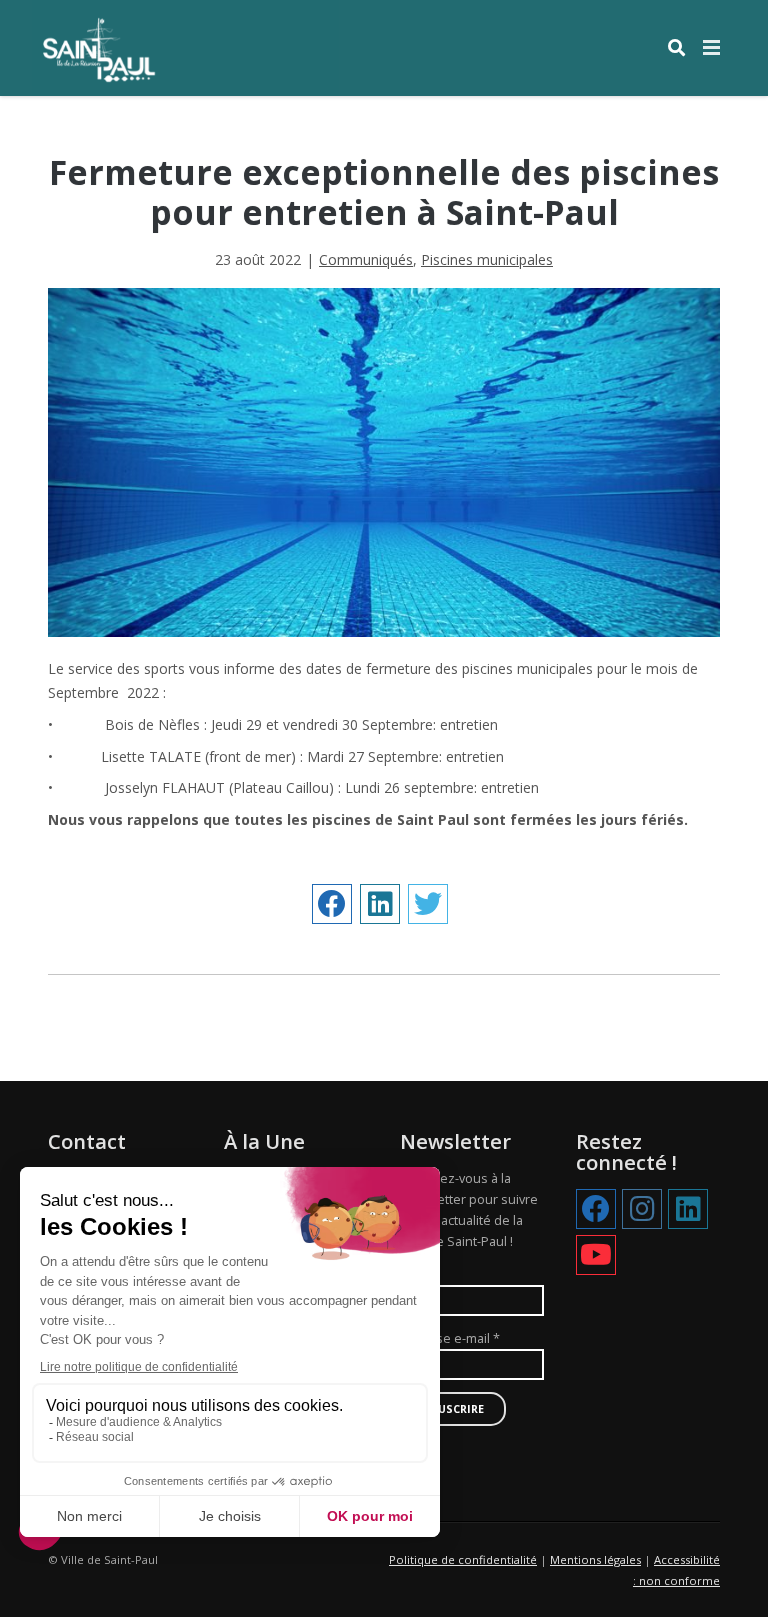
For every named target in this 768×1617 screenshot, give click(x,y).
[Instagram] (642, 1210)
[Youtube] (596, 1256)
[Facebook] (596, 1210)
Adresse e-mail (450, 1338)
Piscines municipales (487, 259)
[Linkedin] (688, 1210)
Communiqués (366, 259)
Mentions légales (595, 1559)
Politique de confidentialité (463, 1559)
